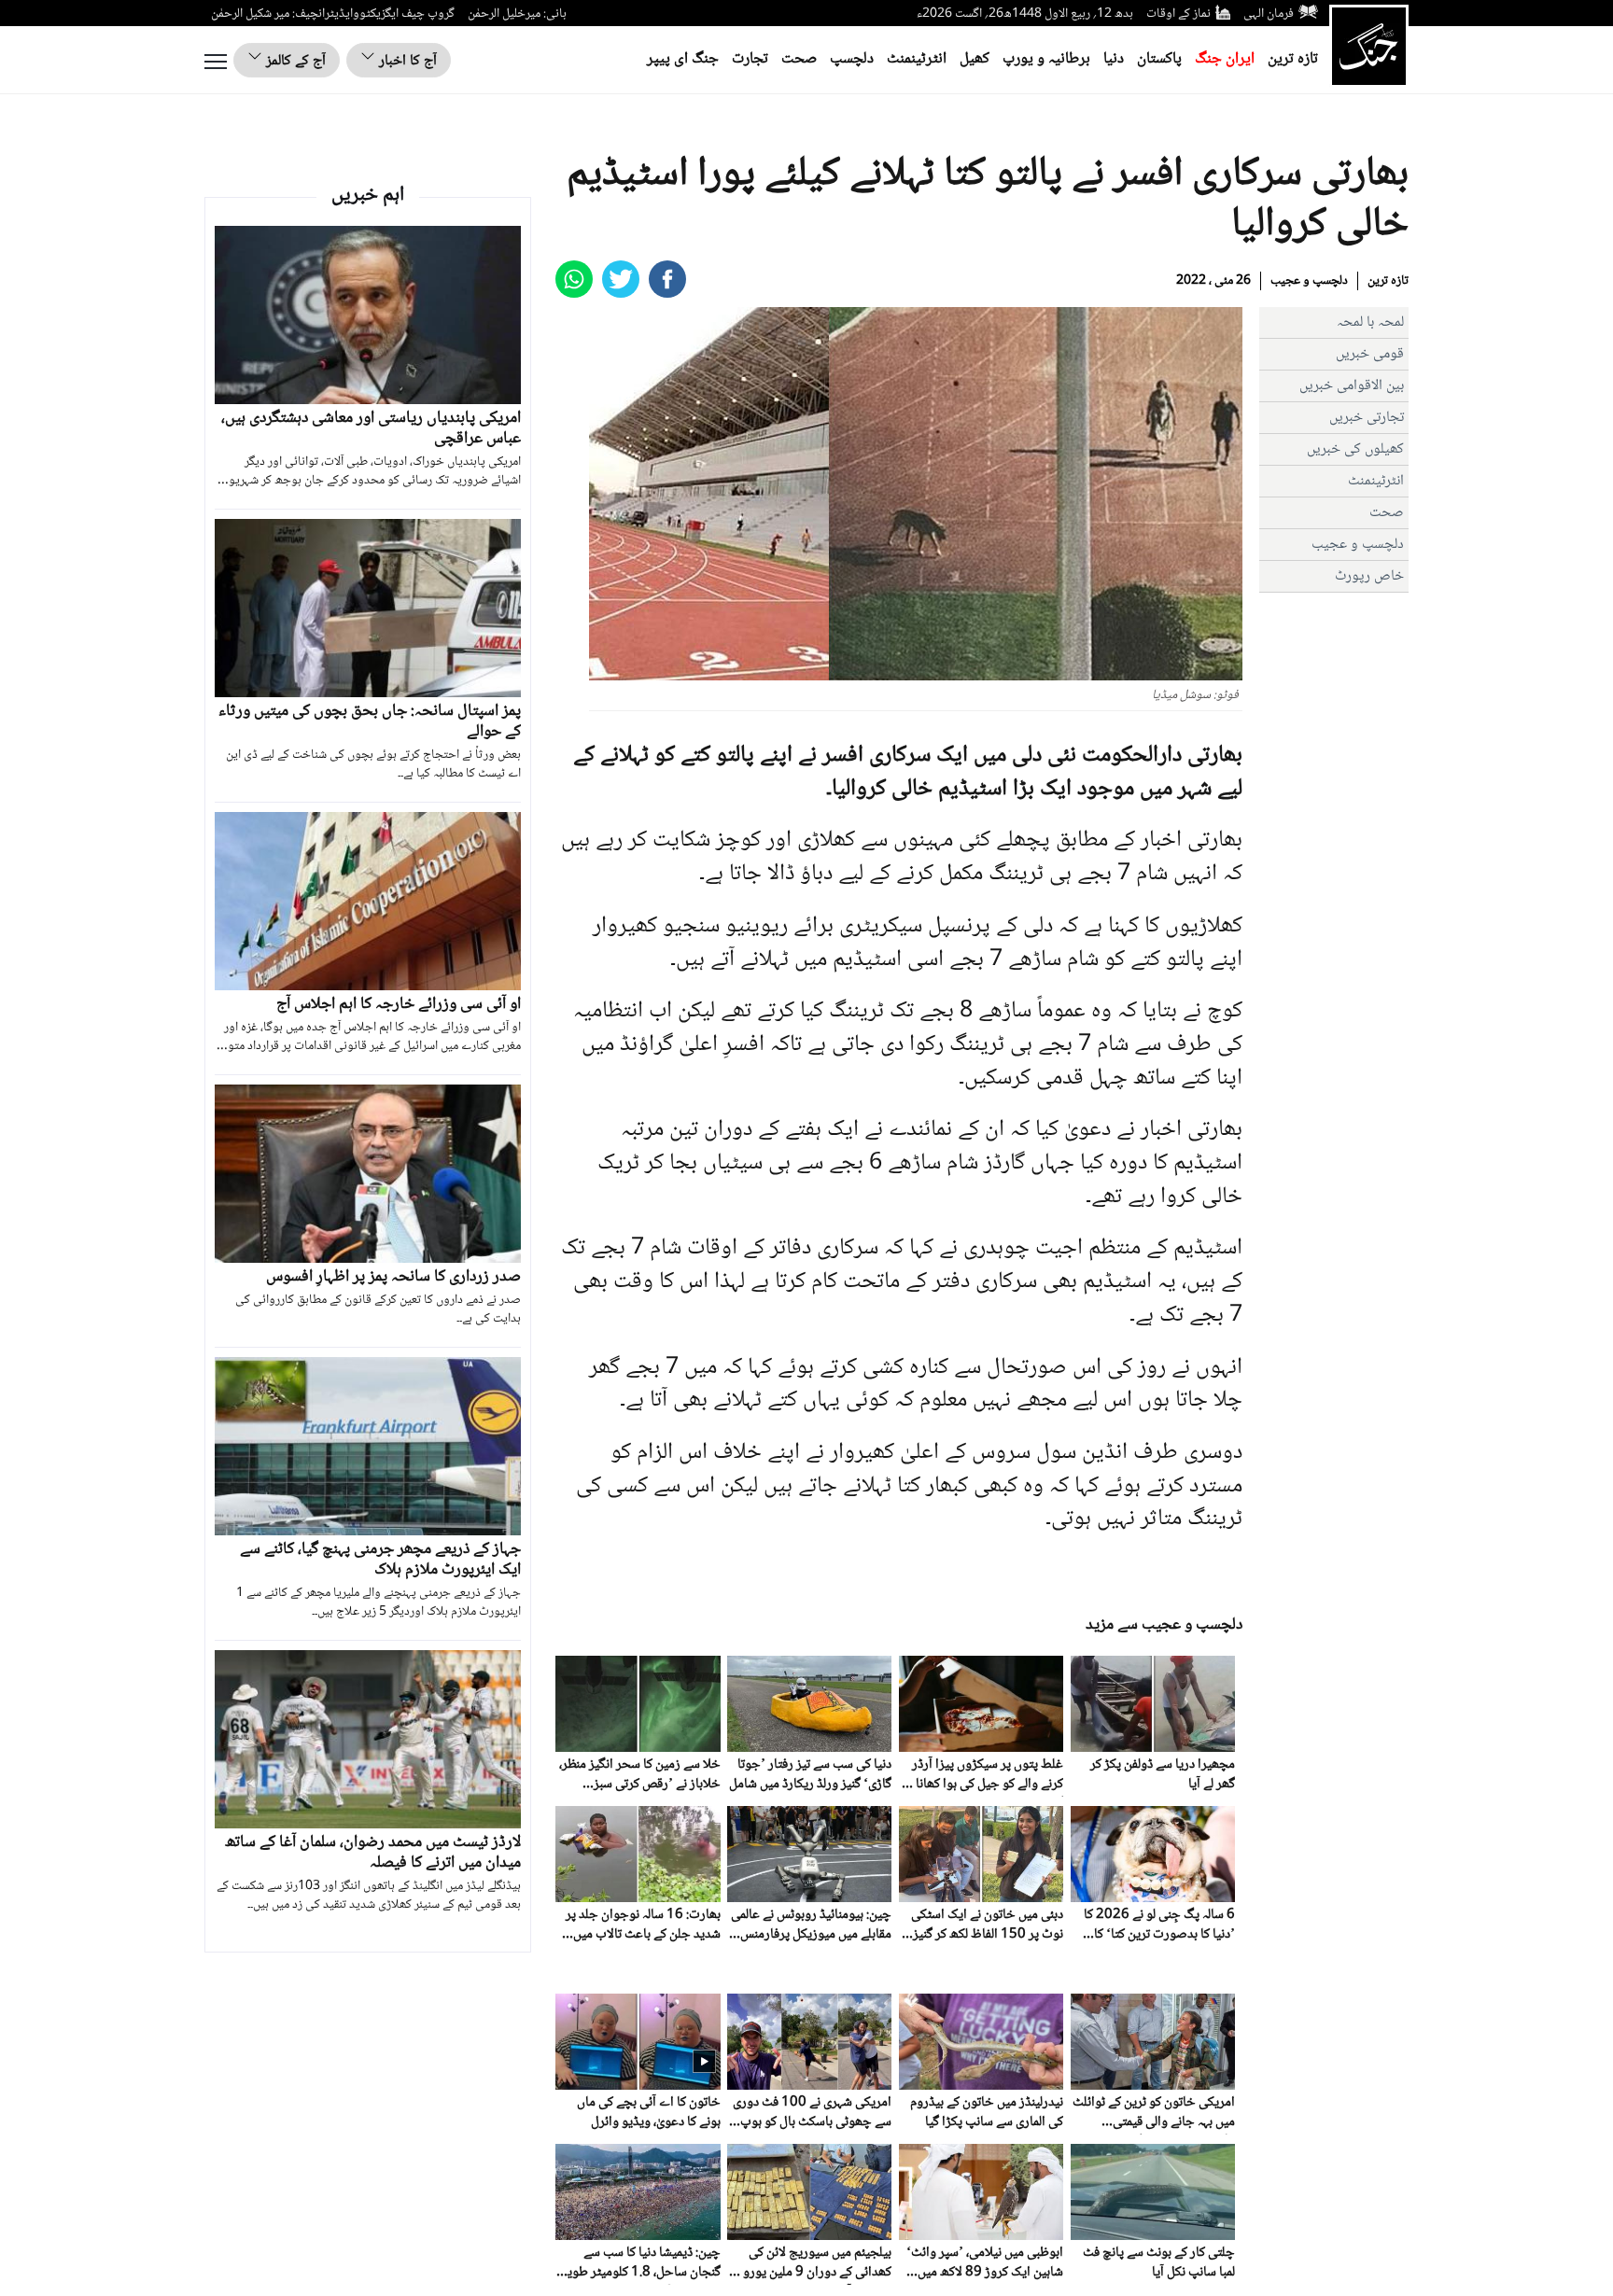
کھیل (975, 59)
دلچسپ (852, 59)
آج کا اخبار (406, 61)
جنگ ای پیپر (683, 59)
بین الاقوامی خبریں (1352, 386)
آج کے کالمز (294, 61)
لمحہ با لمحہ (1370, 322)
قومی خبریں (1370, 354)
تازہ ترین (1293, 59)
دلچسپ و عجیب (1309, 281)
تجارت (750, 59)
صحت (799, 59)
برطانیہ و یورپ (1046, 59)
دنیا (1114, 59)
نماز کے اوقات (1178, 14)
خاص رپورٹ (1369, 576)
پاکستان (1159, 59)
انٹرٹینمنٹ (917, 59)
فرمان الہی (1269, 14)
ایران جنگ (1225, 59)
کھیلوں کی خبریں (1355, 449)
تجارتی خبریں (1367, 418)
